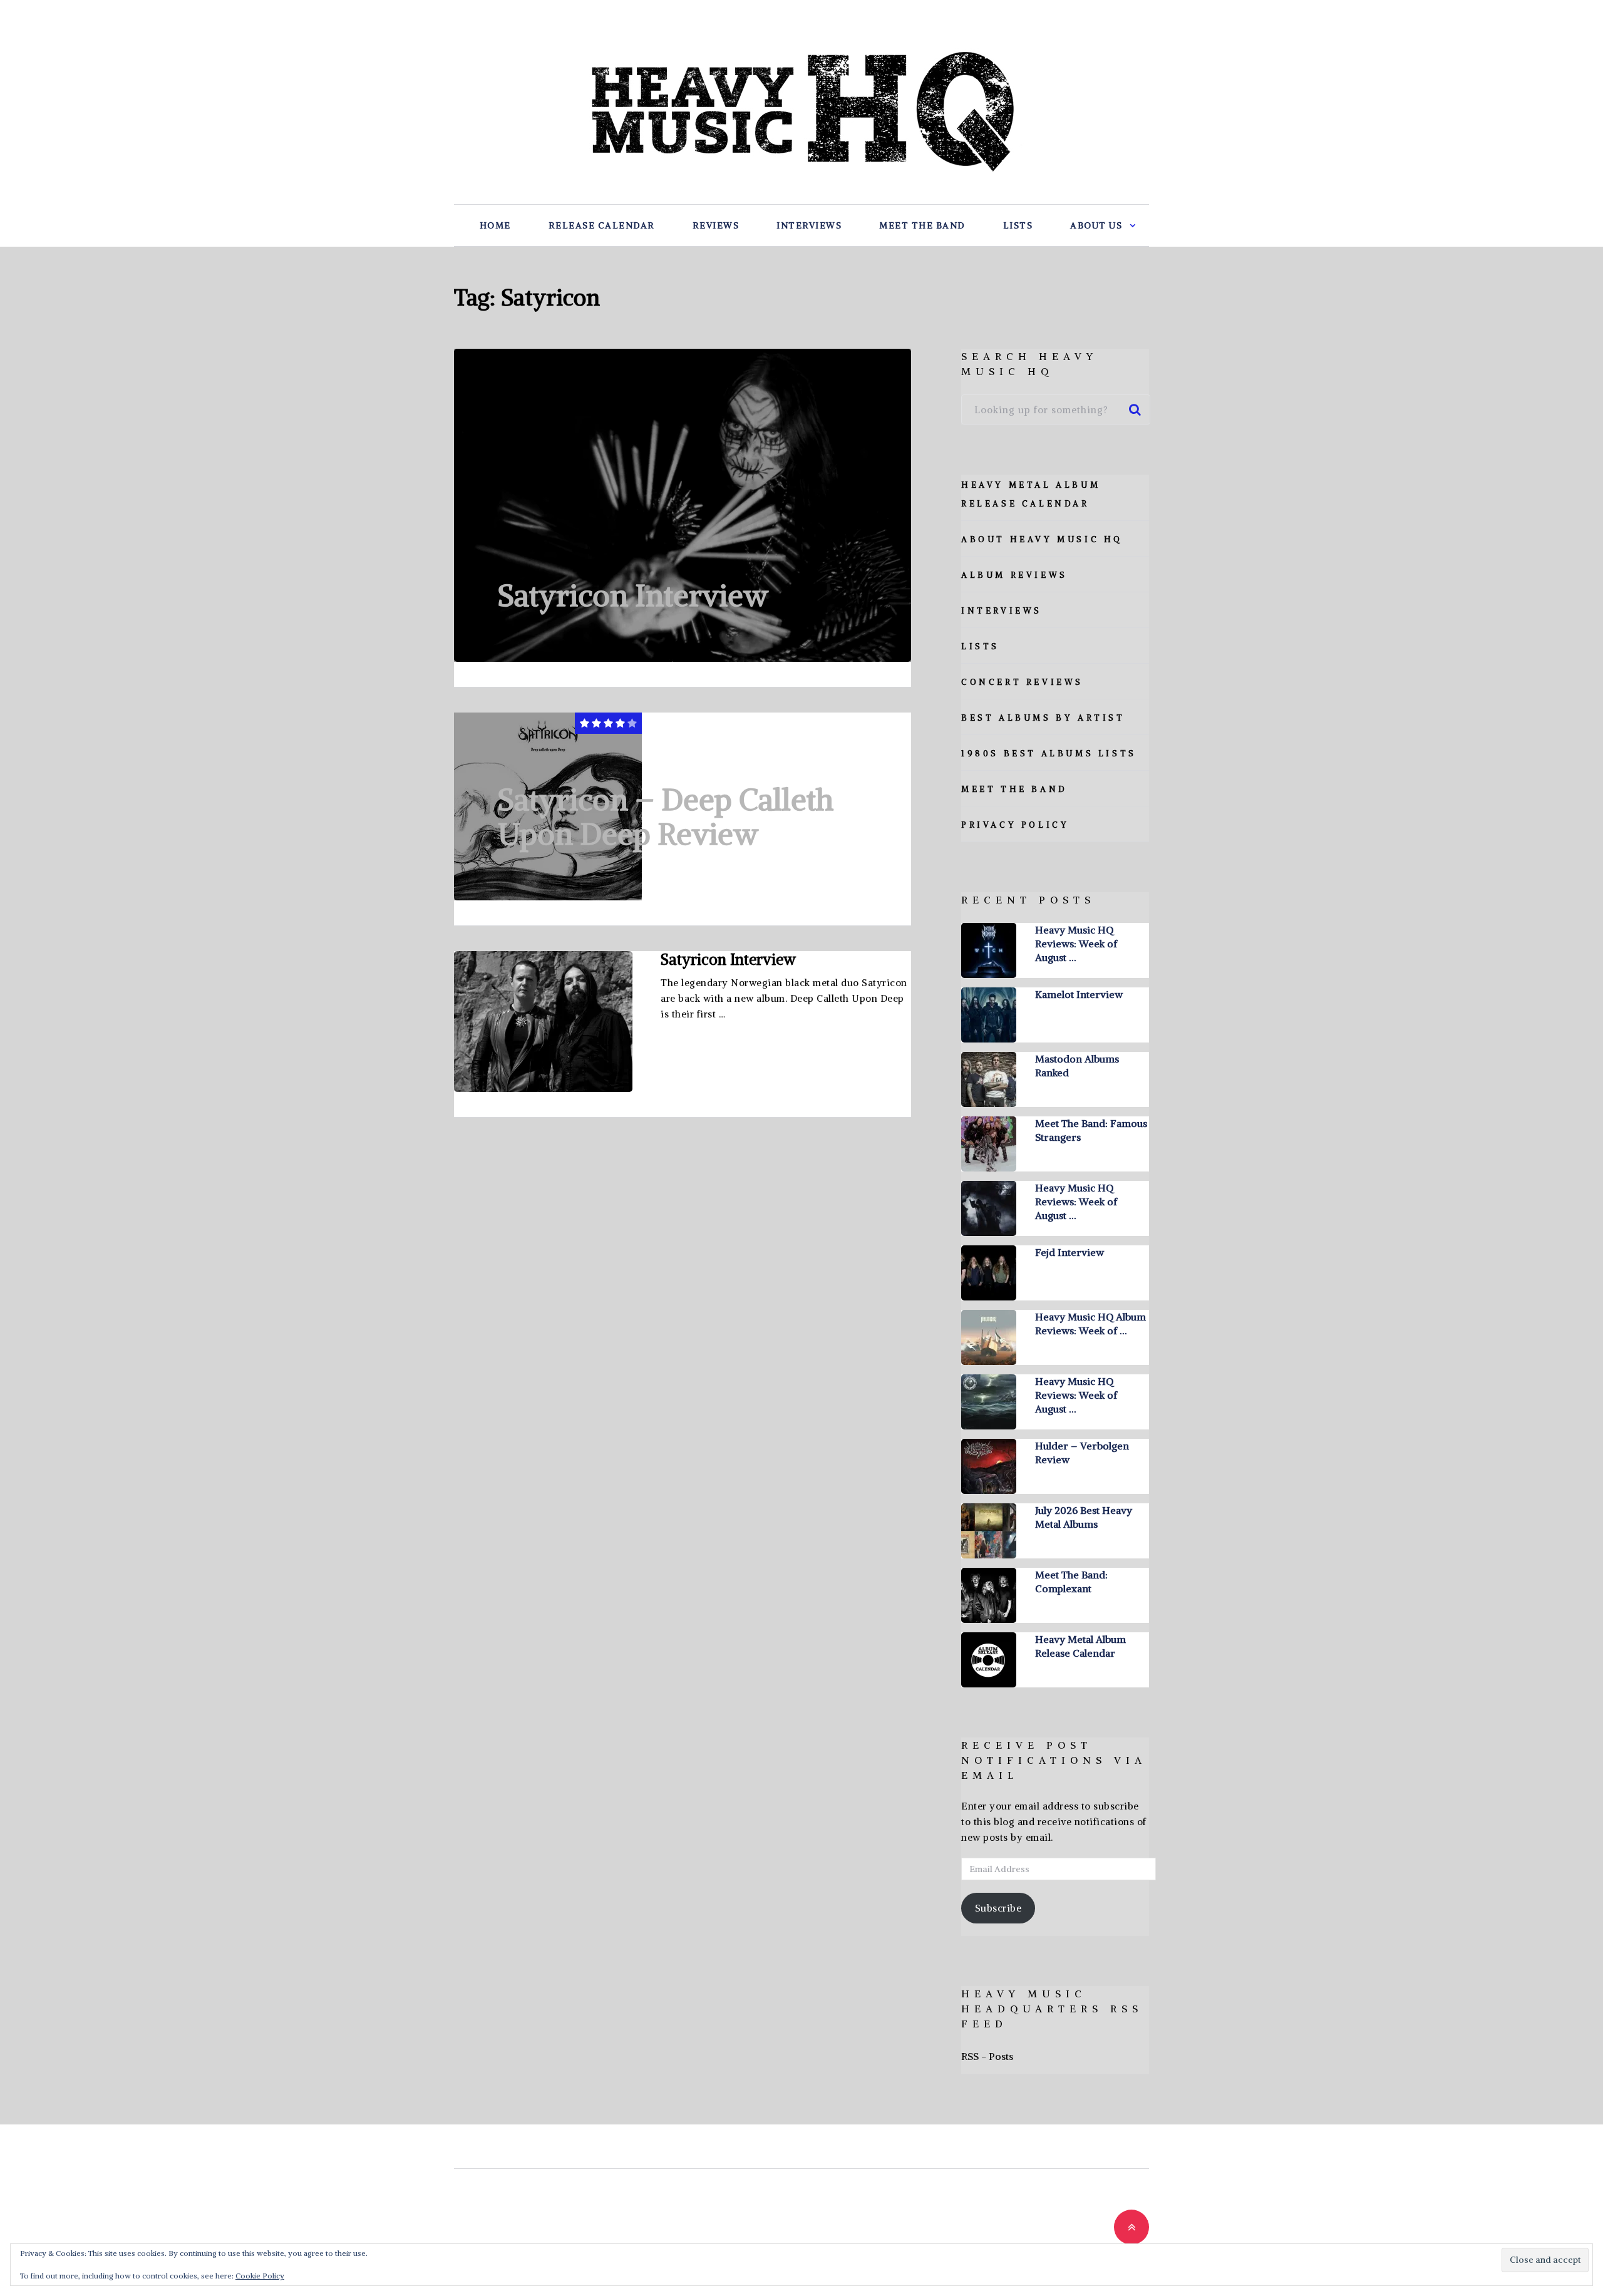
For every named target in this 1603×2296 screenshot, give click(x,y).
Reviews (716, 225)
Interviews (809, 225)
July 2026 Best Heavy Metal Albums (1084, 1517)
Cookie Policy (260, 2276)
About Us (1096, 225)
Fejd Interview (1070, 1252)
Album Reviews (1014, 575)
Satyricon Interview (633, 595)
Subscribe (998, 1908)
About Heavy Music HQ (1042, 539)
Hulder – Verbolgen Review (1082, 1453)
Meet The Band (922, 225)
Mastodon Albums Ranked (1077, 1066)
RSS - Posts (987, 2056)
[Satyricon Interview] (683, 505)
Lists (1018, 225)
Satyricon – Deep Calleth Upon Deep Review (666, 817)
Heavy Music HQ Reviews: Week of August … (1076, 944)
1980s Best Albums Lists (1049, 754)
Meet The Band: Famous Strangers (1091, 1130)
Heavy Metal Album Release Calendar (1080, 1646)
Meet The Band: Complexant (1071, 1582)
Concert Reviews (1022, 682)
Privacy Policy (1015, 825)
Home (495, 225)
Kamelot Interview (1079, 994)
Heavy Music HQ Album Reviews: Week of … (1090, 1324)
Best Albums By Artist (1043, 718)
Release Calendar (602, 225)
